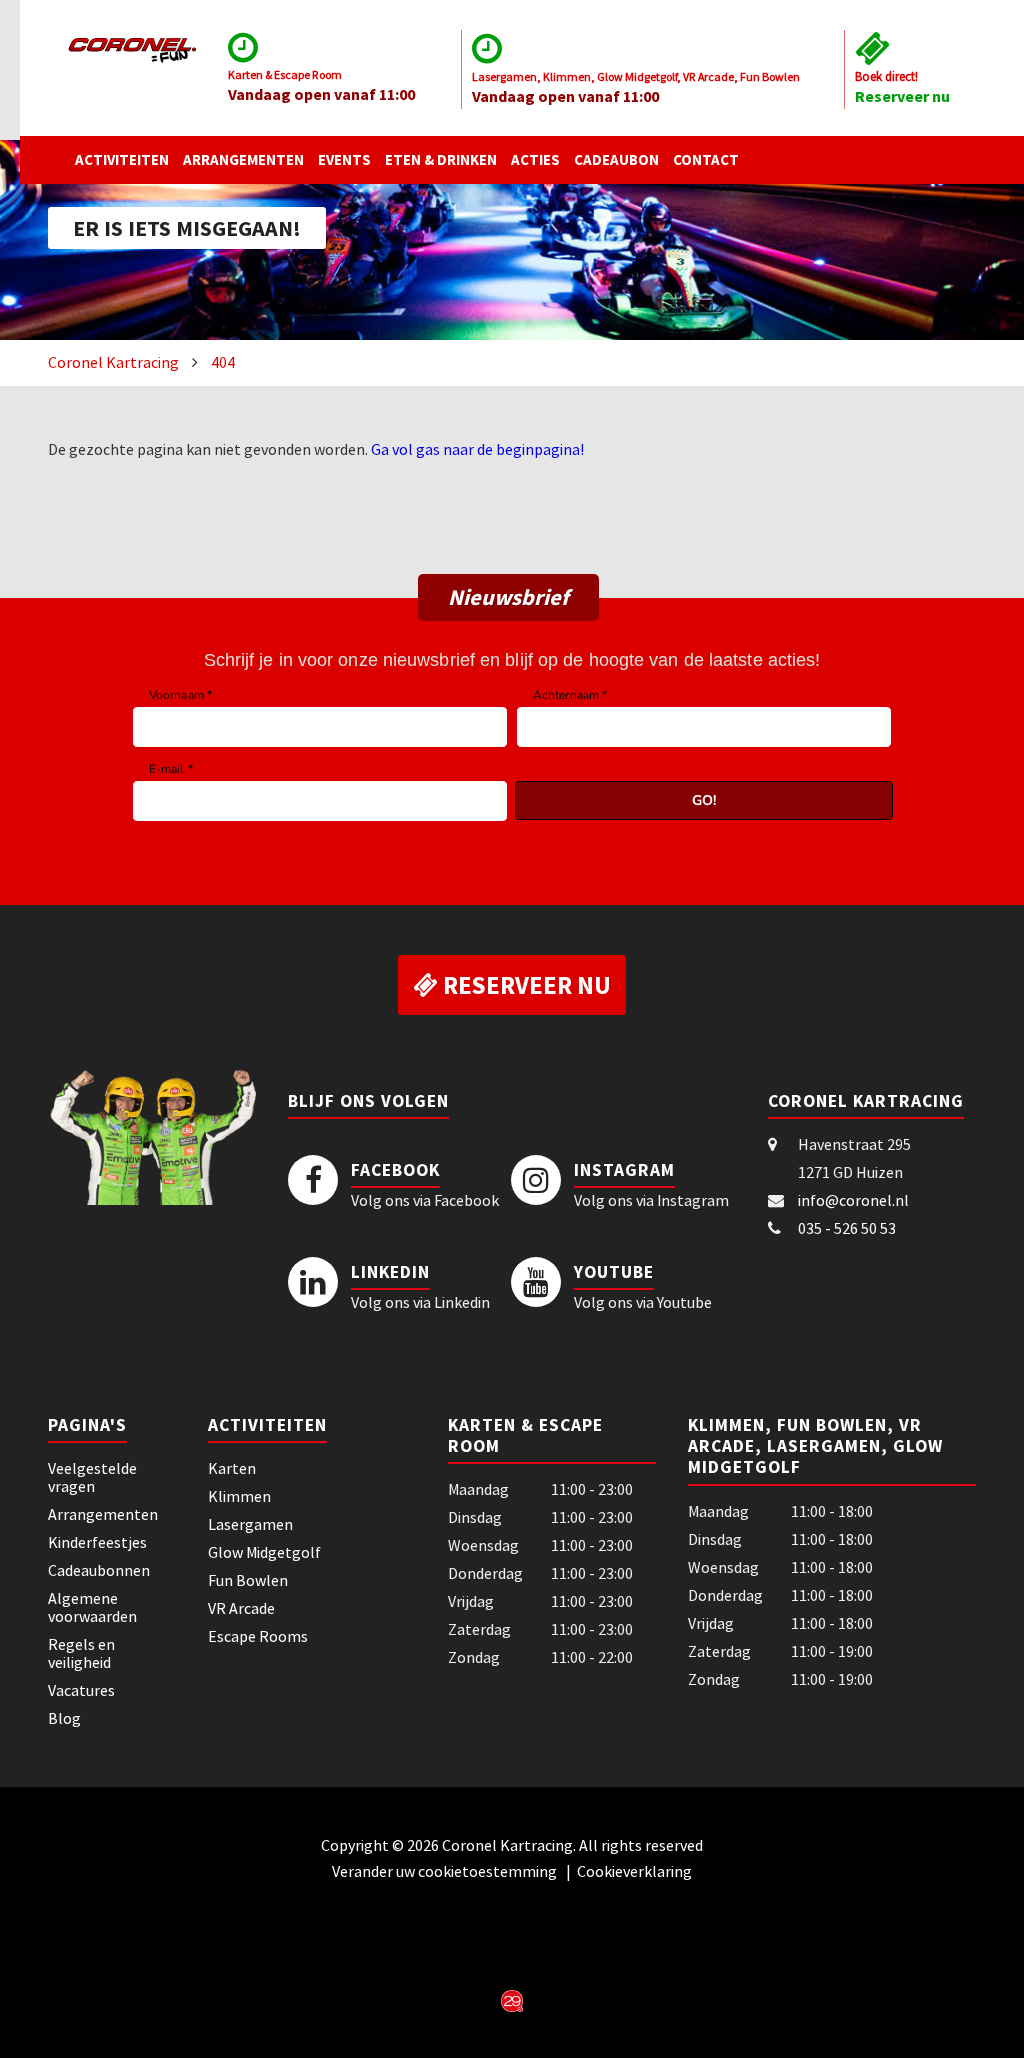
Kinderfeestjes (97, 1542)
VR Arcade (241, 1608)
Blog (64, 1718)
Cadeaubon (616, 159)
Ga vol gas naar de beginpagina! (477, 449)
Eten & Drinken (441, 159)
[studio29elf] (512, 1999)
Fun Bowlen (248, 1580)
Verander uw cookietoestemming (446, 1871)
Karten (232, 1468)
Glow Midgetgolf (264, 1552)
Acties (535, 159)
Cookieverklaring (634, 1871)
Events (344, 159)
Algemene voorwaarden (92, 1607)
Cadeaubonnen (99, 1570)
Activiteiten (122, 159)
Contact (706, 159)
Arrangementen (243, 159)
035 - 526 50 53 (847, 1228)
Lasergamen (250, 1524)
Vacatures (81, 1690)
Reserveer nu (902, 96)
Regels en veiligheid (81, 1653)
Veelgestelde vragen (92, 1477)
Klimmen (239, 1496)
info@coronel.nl (853, 1200)
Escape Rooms (258, 1636)
